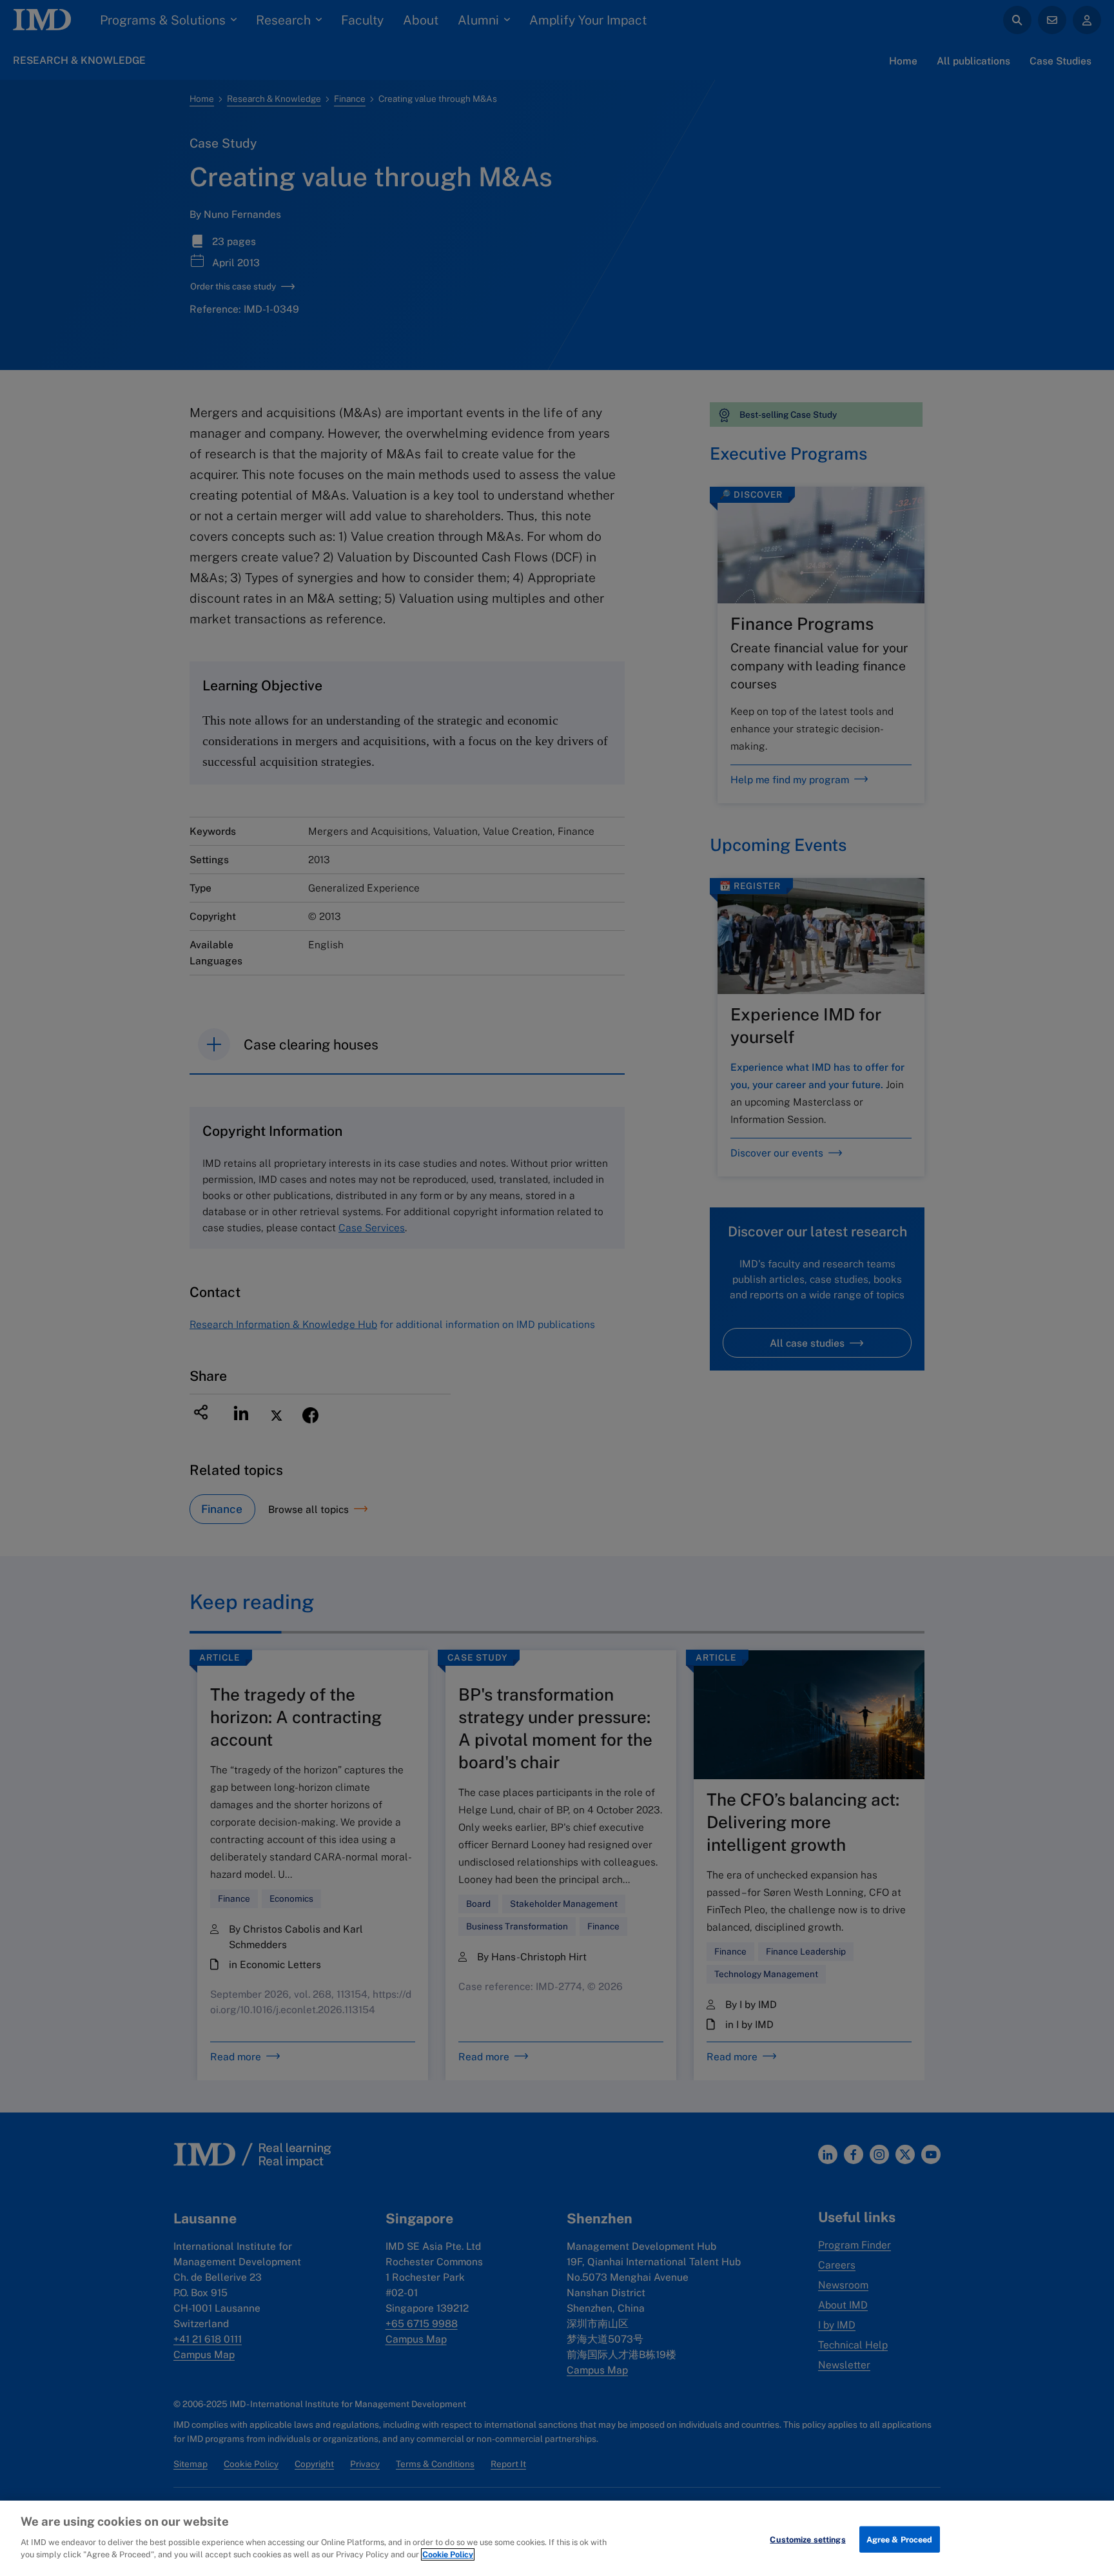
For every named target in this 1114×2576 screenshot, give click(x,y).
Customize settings (807, 2539)
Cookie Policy (448, 2554)
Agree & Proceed (900, 2539)
